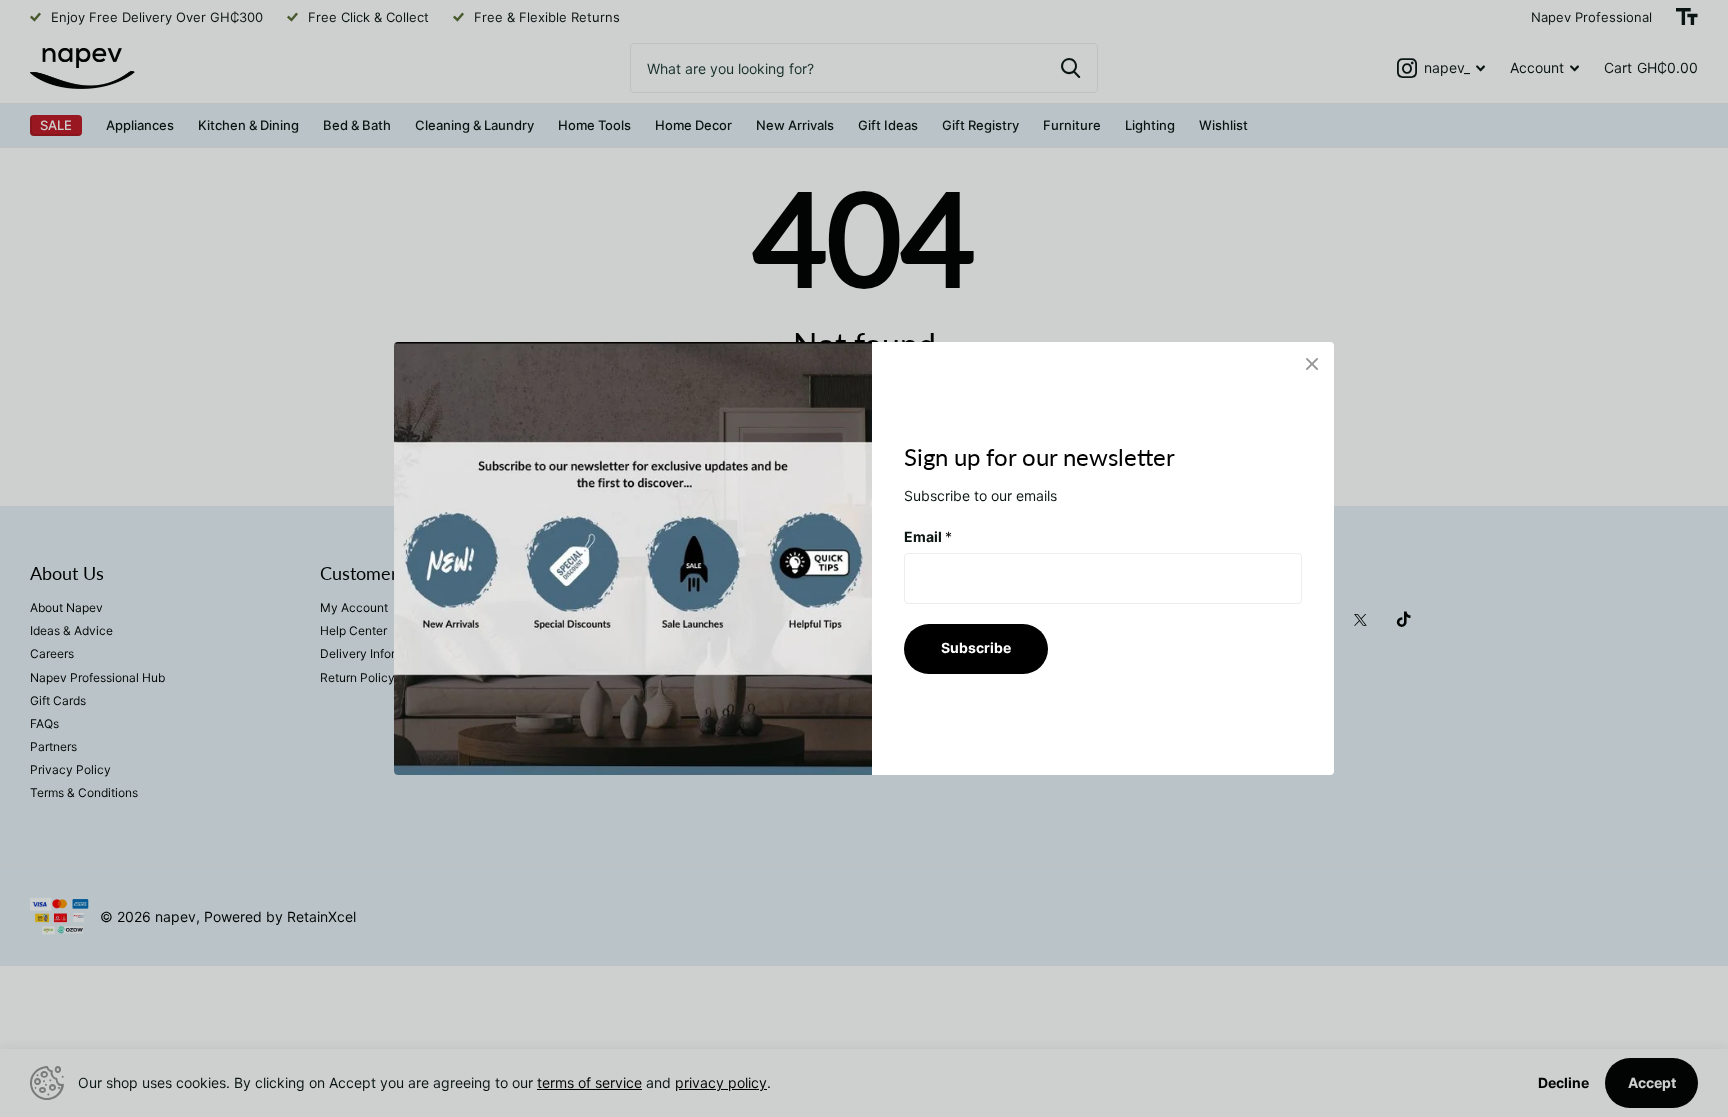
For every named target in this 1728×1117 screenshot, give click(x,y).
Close (1312, 364)
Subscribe (976, 647)
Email (928, 536)
